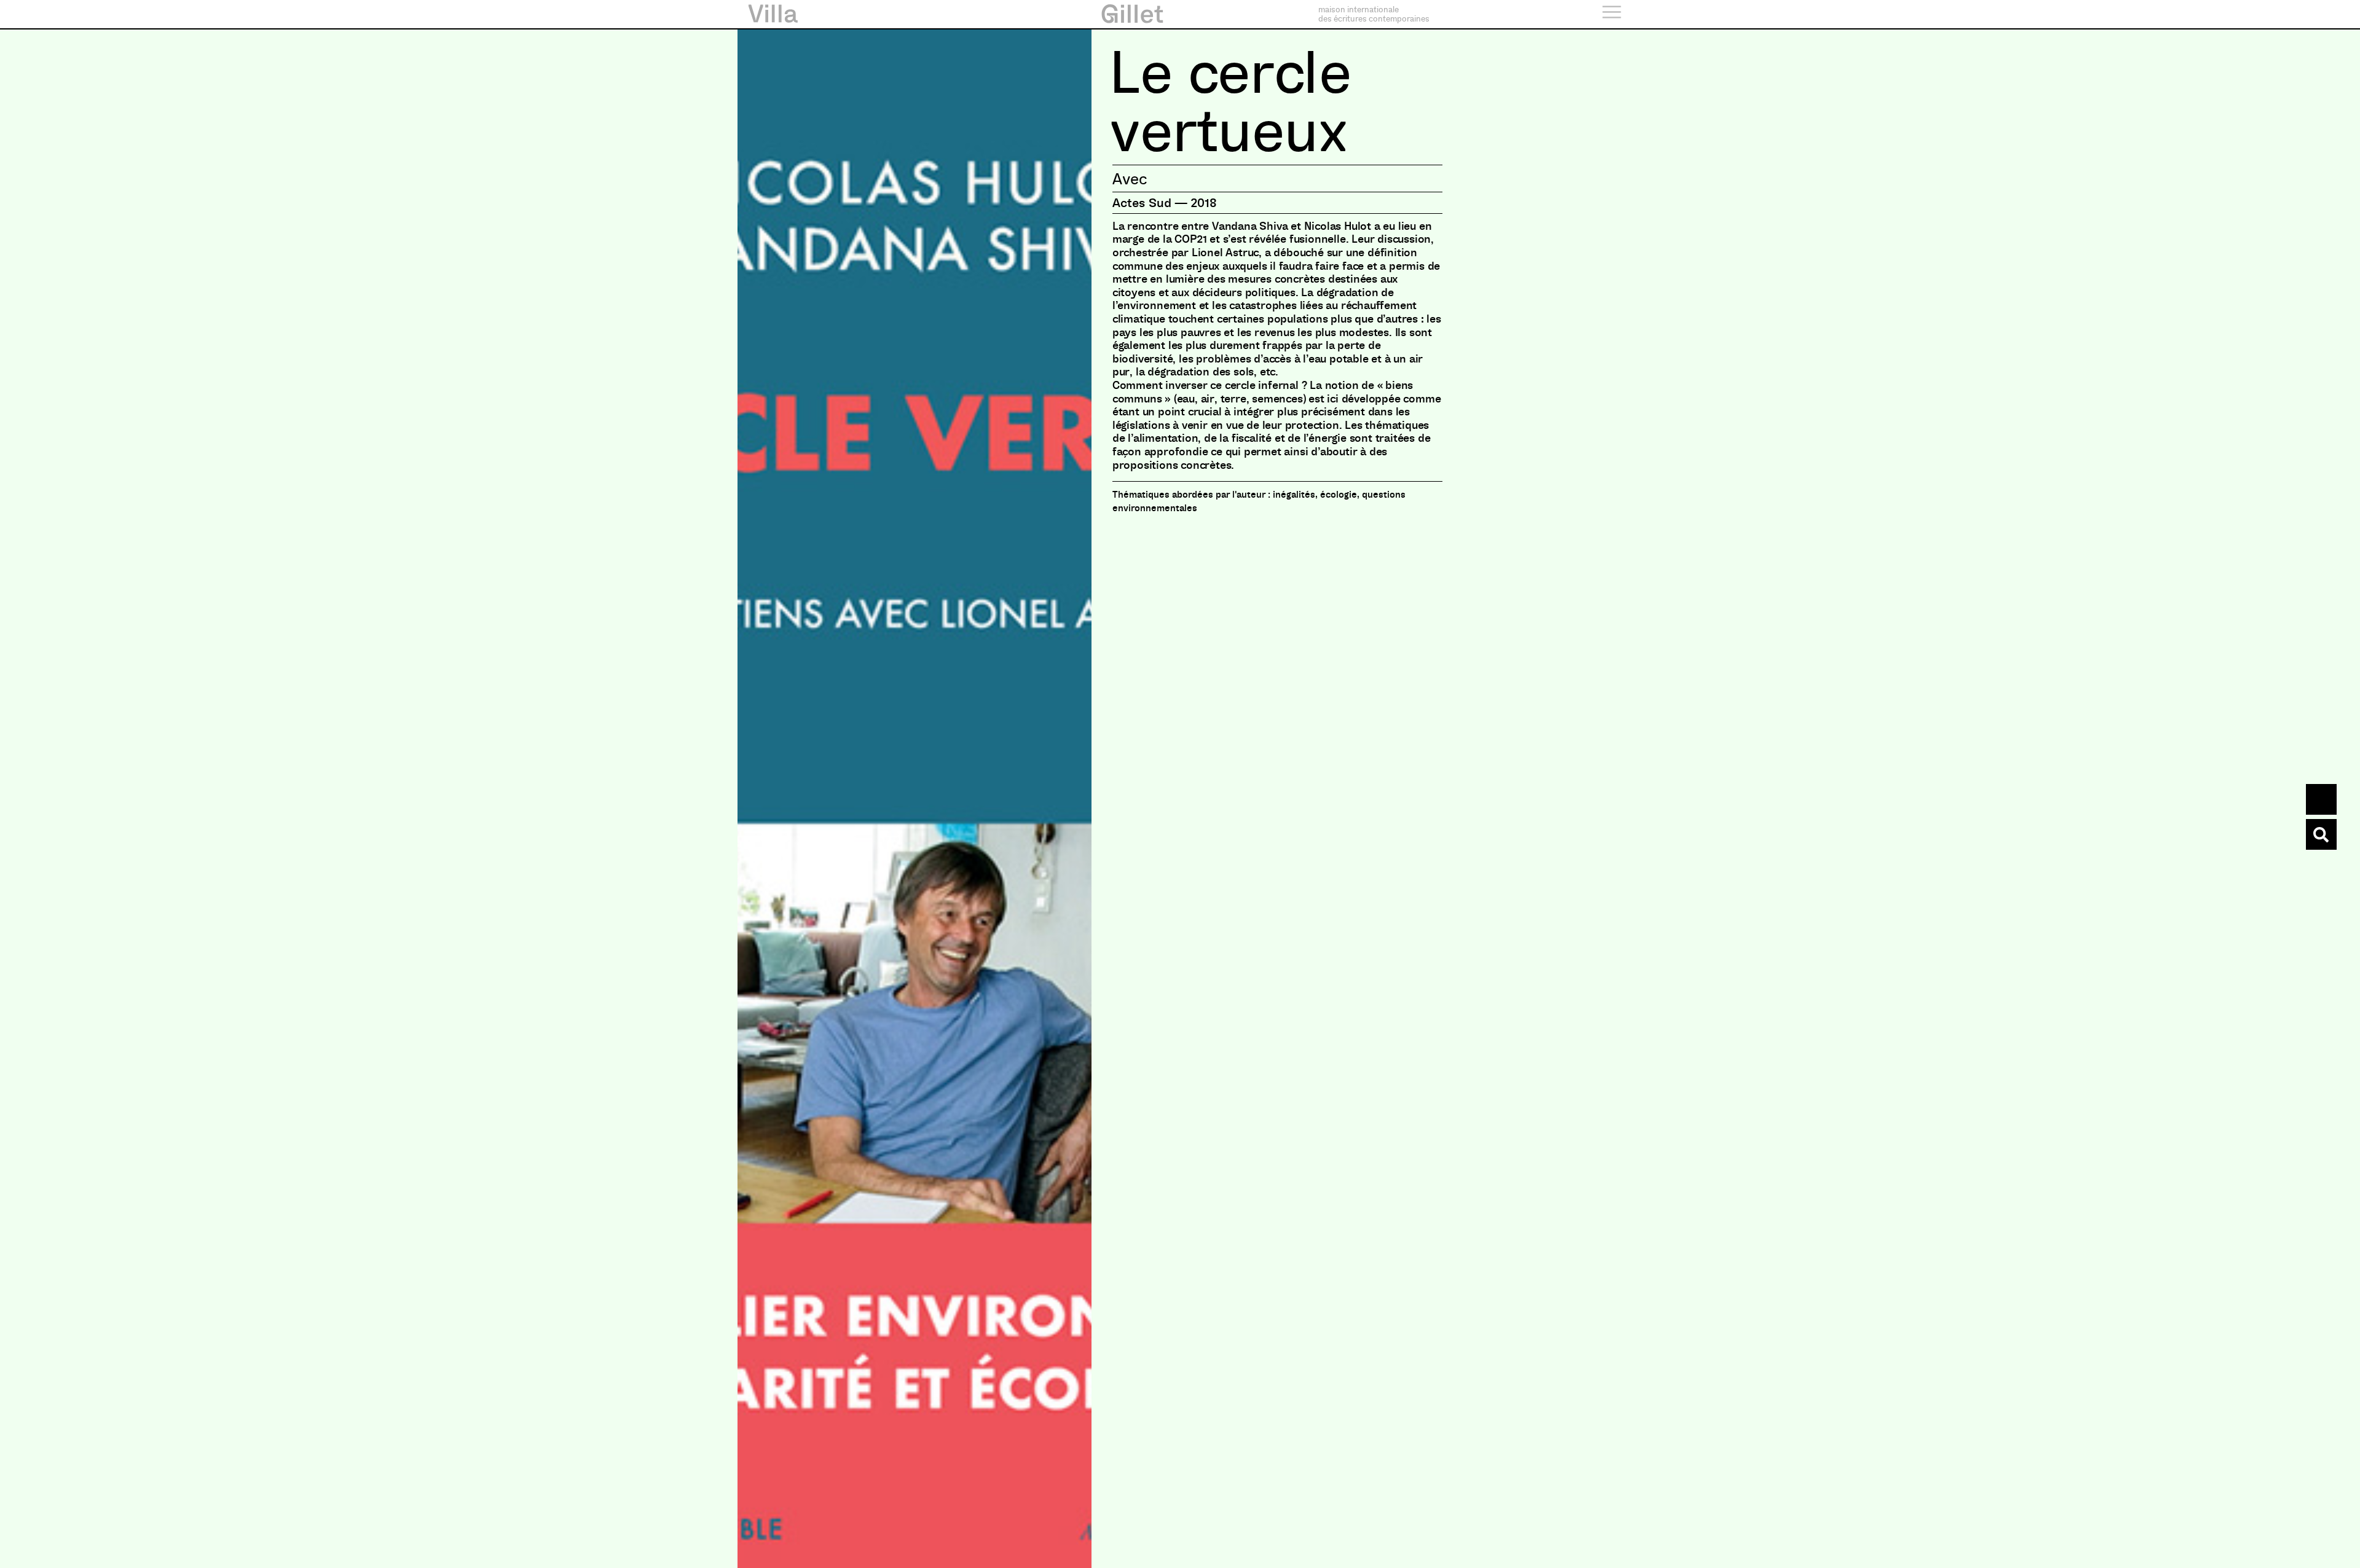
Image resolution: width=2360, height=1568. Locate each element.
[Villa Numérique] (2321, 834)
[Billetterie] (2321, 799)
